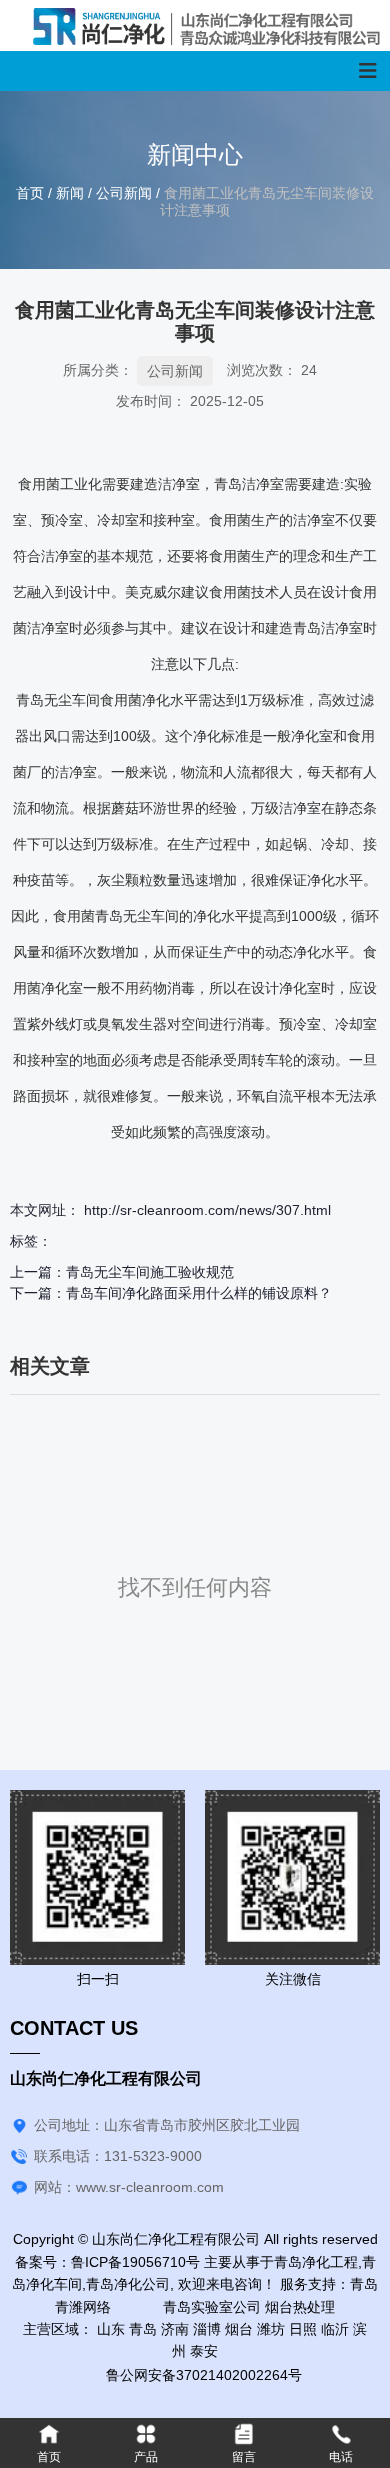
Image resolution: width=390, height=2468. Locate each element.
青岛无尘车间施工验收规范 (150, 1272)
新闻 (70, 193)
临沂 (335, 2329)
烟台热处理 (300, 2307)
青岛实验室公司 (198, 2307)
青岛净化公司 (128, 2284)
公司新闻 (124, 193)
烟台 (239, 2329)
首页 (32, 193)
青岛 (143, 2329)
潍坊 (271, 2329)
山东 (111, 2329)
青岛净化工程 (316, 2262)
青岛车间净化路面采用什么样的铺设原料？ (199, 1293)
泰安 (204, 2351)
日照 (303, 2329)
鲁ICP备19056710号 (135, 2262)
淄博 (207, 2329)
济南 (175, 2329)
